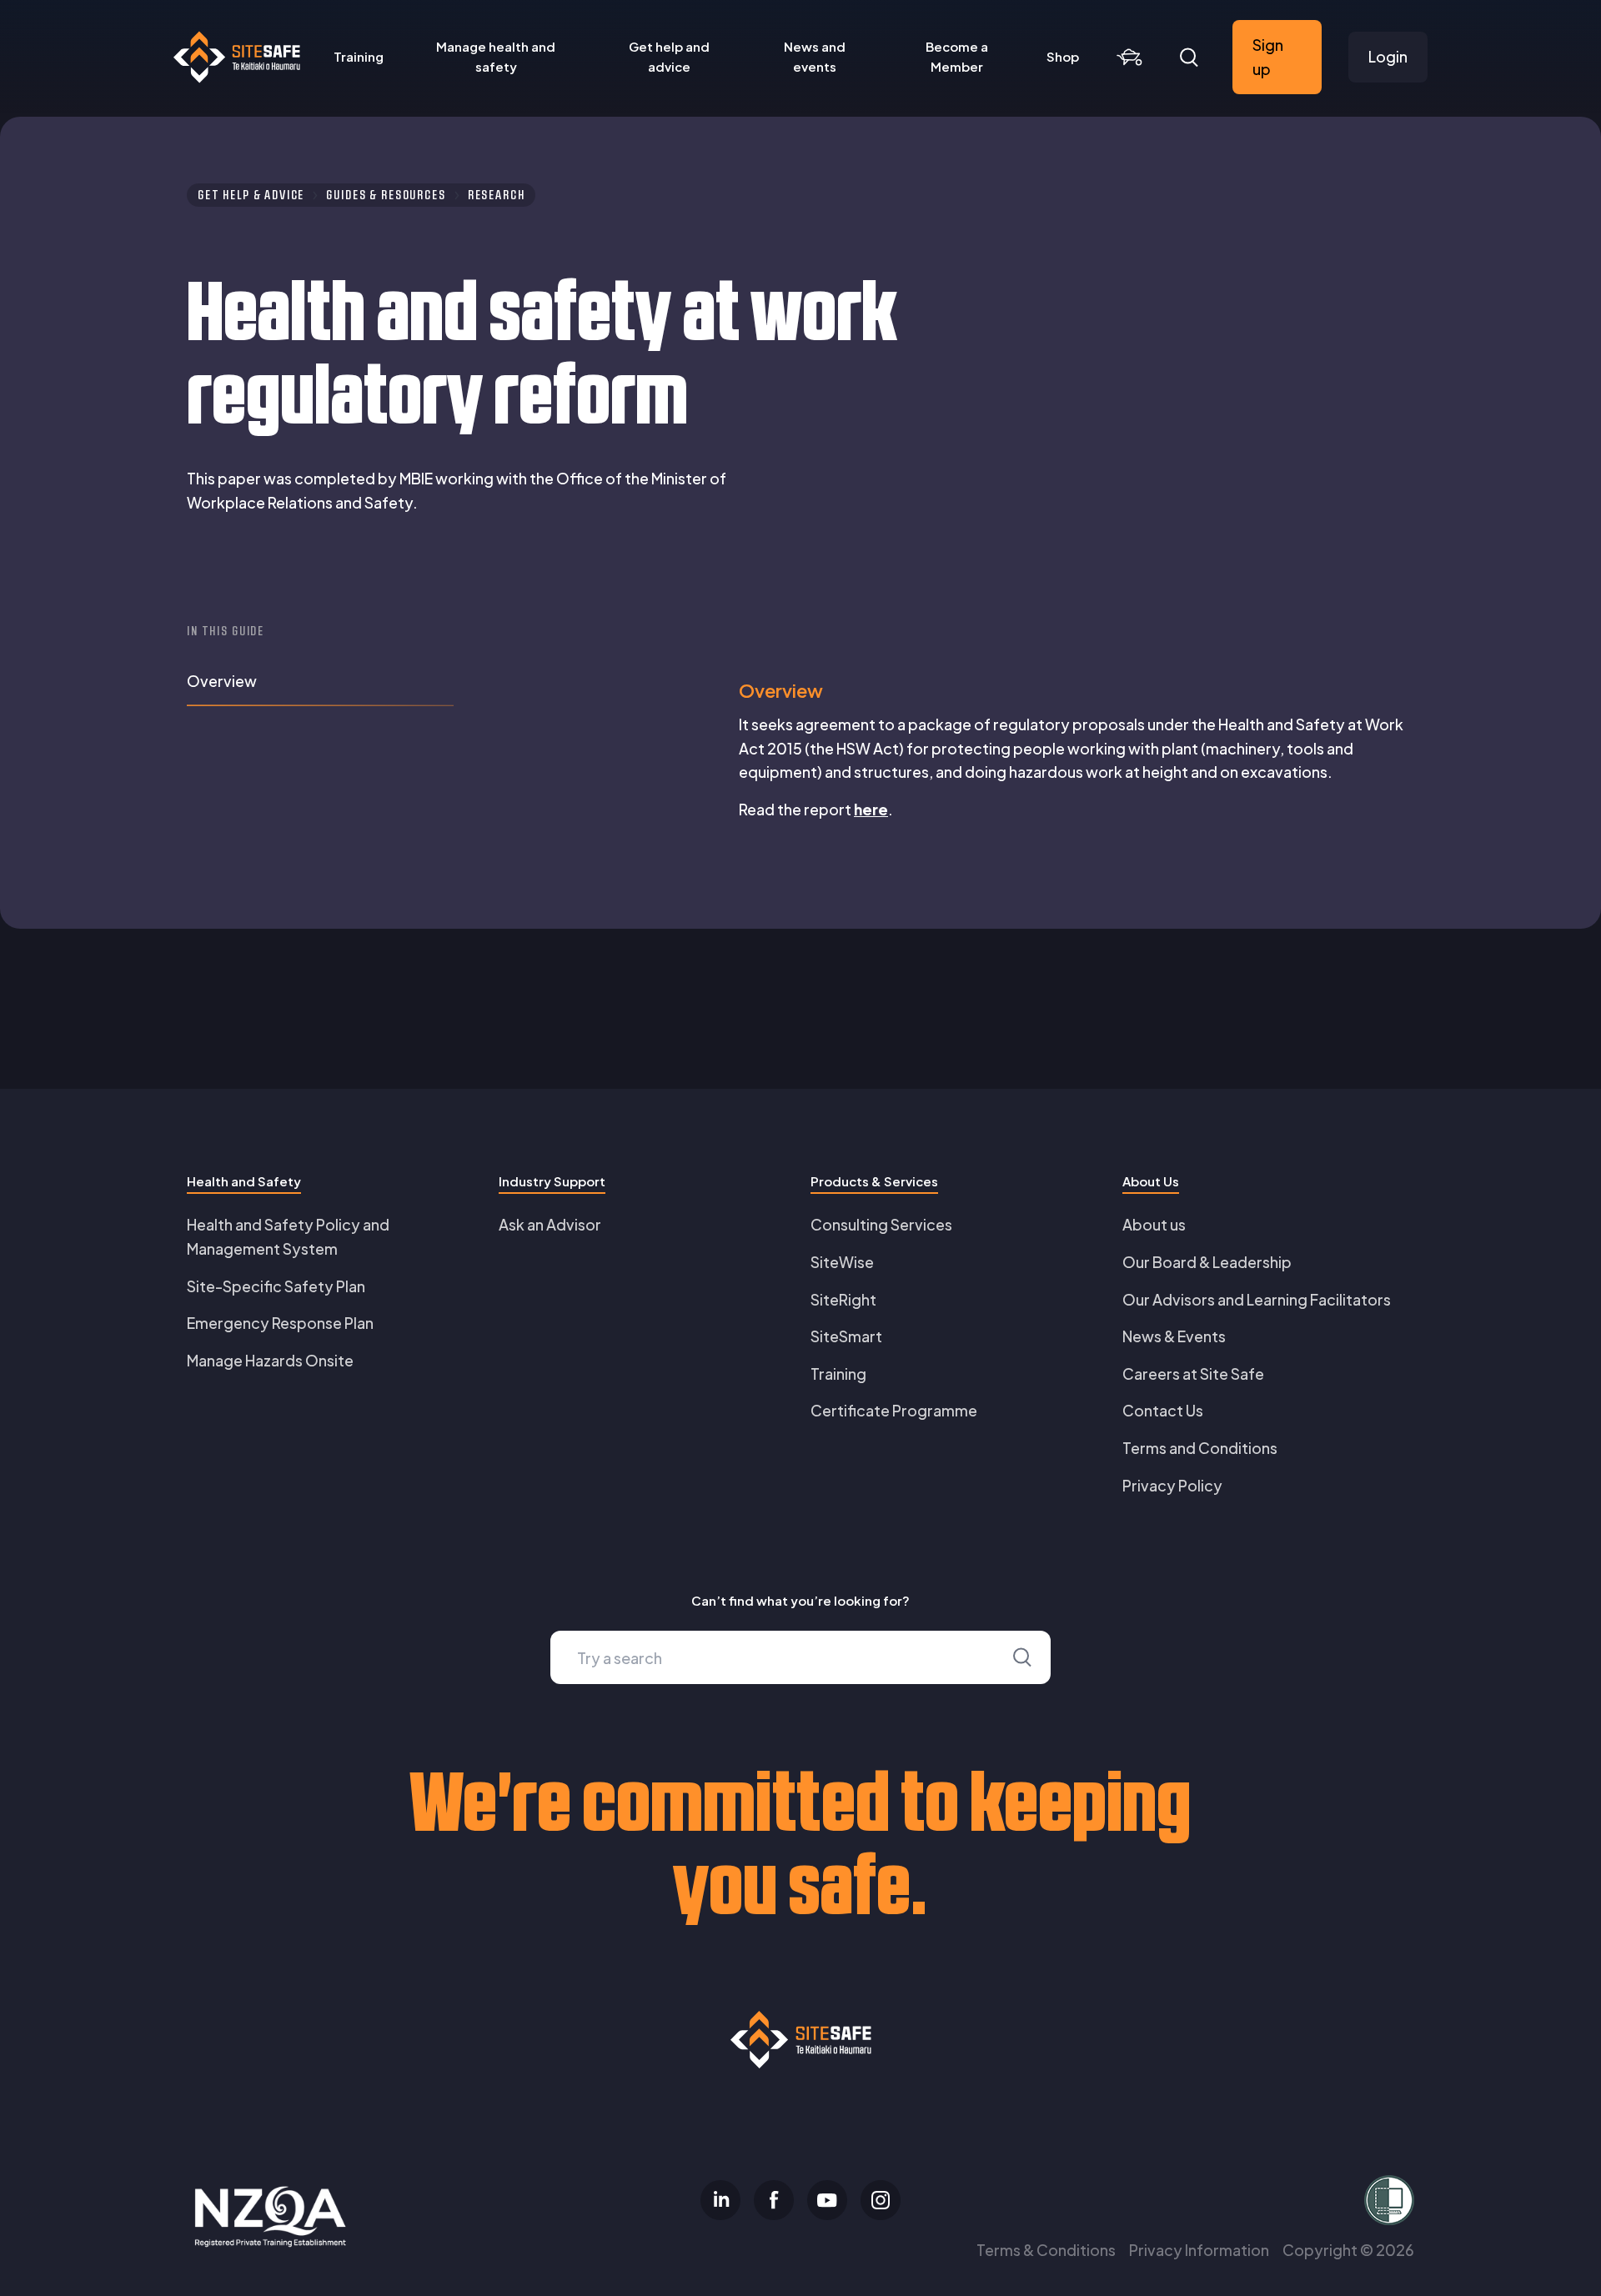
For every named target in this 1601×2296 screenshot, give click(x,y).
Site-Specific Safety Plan (276, 1286)
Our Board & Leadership (1207, 1262)
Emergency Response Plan (280, 1323)
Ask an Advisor (550, 1224)
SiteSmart (846, 1336)
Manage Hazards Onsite (270, 1360)
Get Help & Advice (251, 195)
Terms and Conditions (1200, 1448)
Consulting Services (881, 1224)
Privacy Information (1199, 2250)
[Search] (1189, 58)
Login (1388, 56)
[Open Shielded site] (1214, 2200)
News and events (815, 56)
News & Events (1174, 1336)
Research (497, 195)
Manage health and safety (496, 56)
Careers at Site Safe (1193, 1374)
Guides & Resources (386, 195)
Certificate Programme (894, 1410)
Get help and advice (669, 56)
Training (359, 56)
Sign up (1268, 57)
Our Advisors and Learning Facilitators (1257, 1299)
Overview (222, 681)
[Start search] (1022, 1657)
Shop (1063, 56)
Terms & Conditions (1046, 2250)
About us (1154, 1224)
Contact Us (1163, 1410)
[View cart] (1129, 58)
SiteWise (842, 1262)
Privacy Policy (1172, 1485)
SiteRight (843, 1299)
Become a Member (957, 56)
